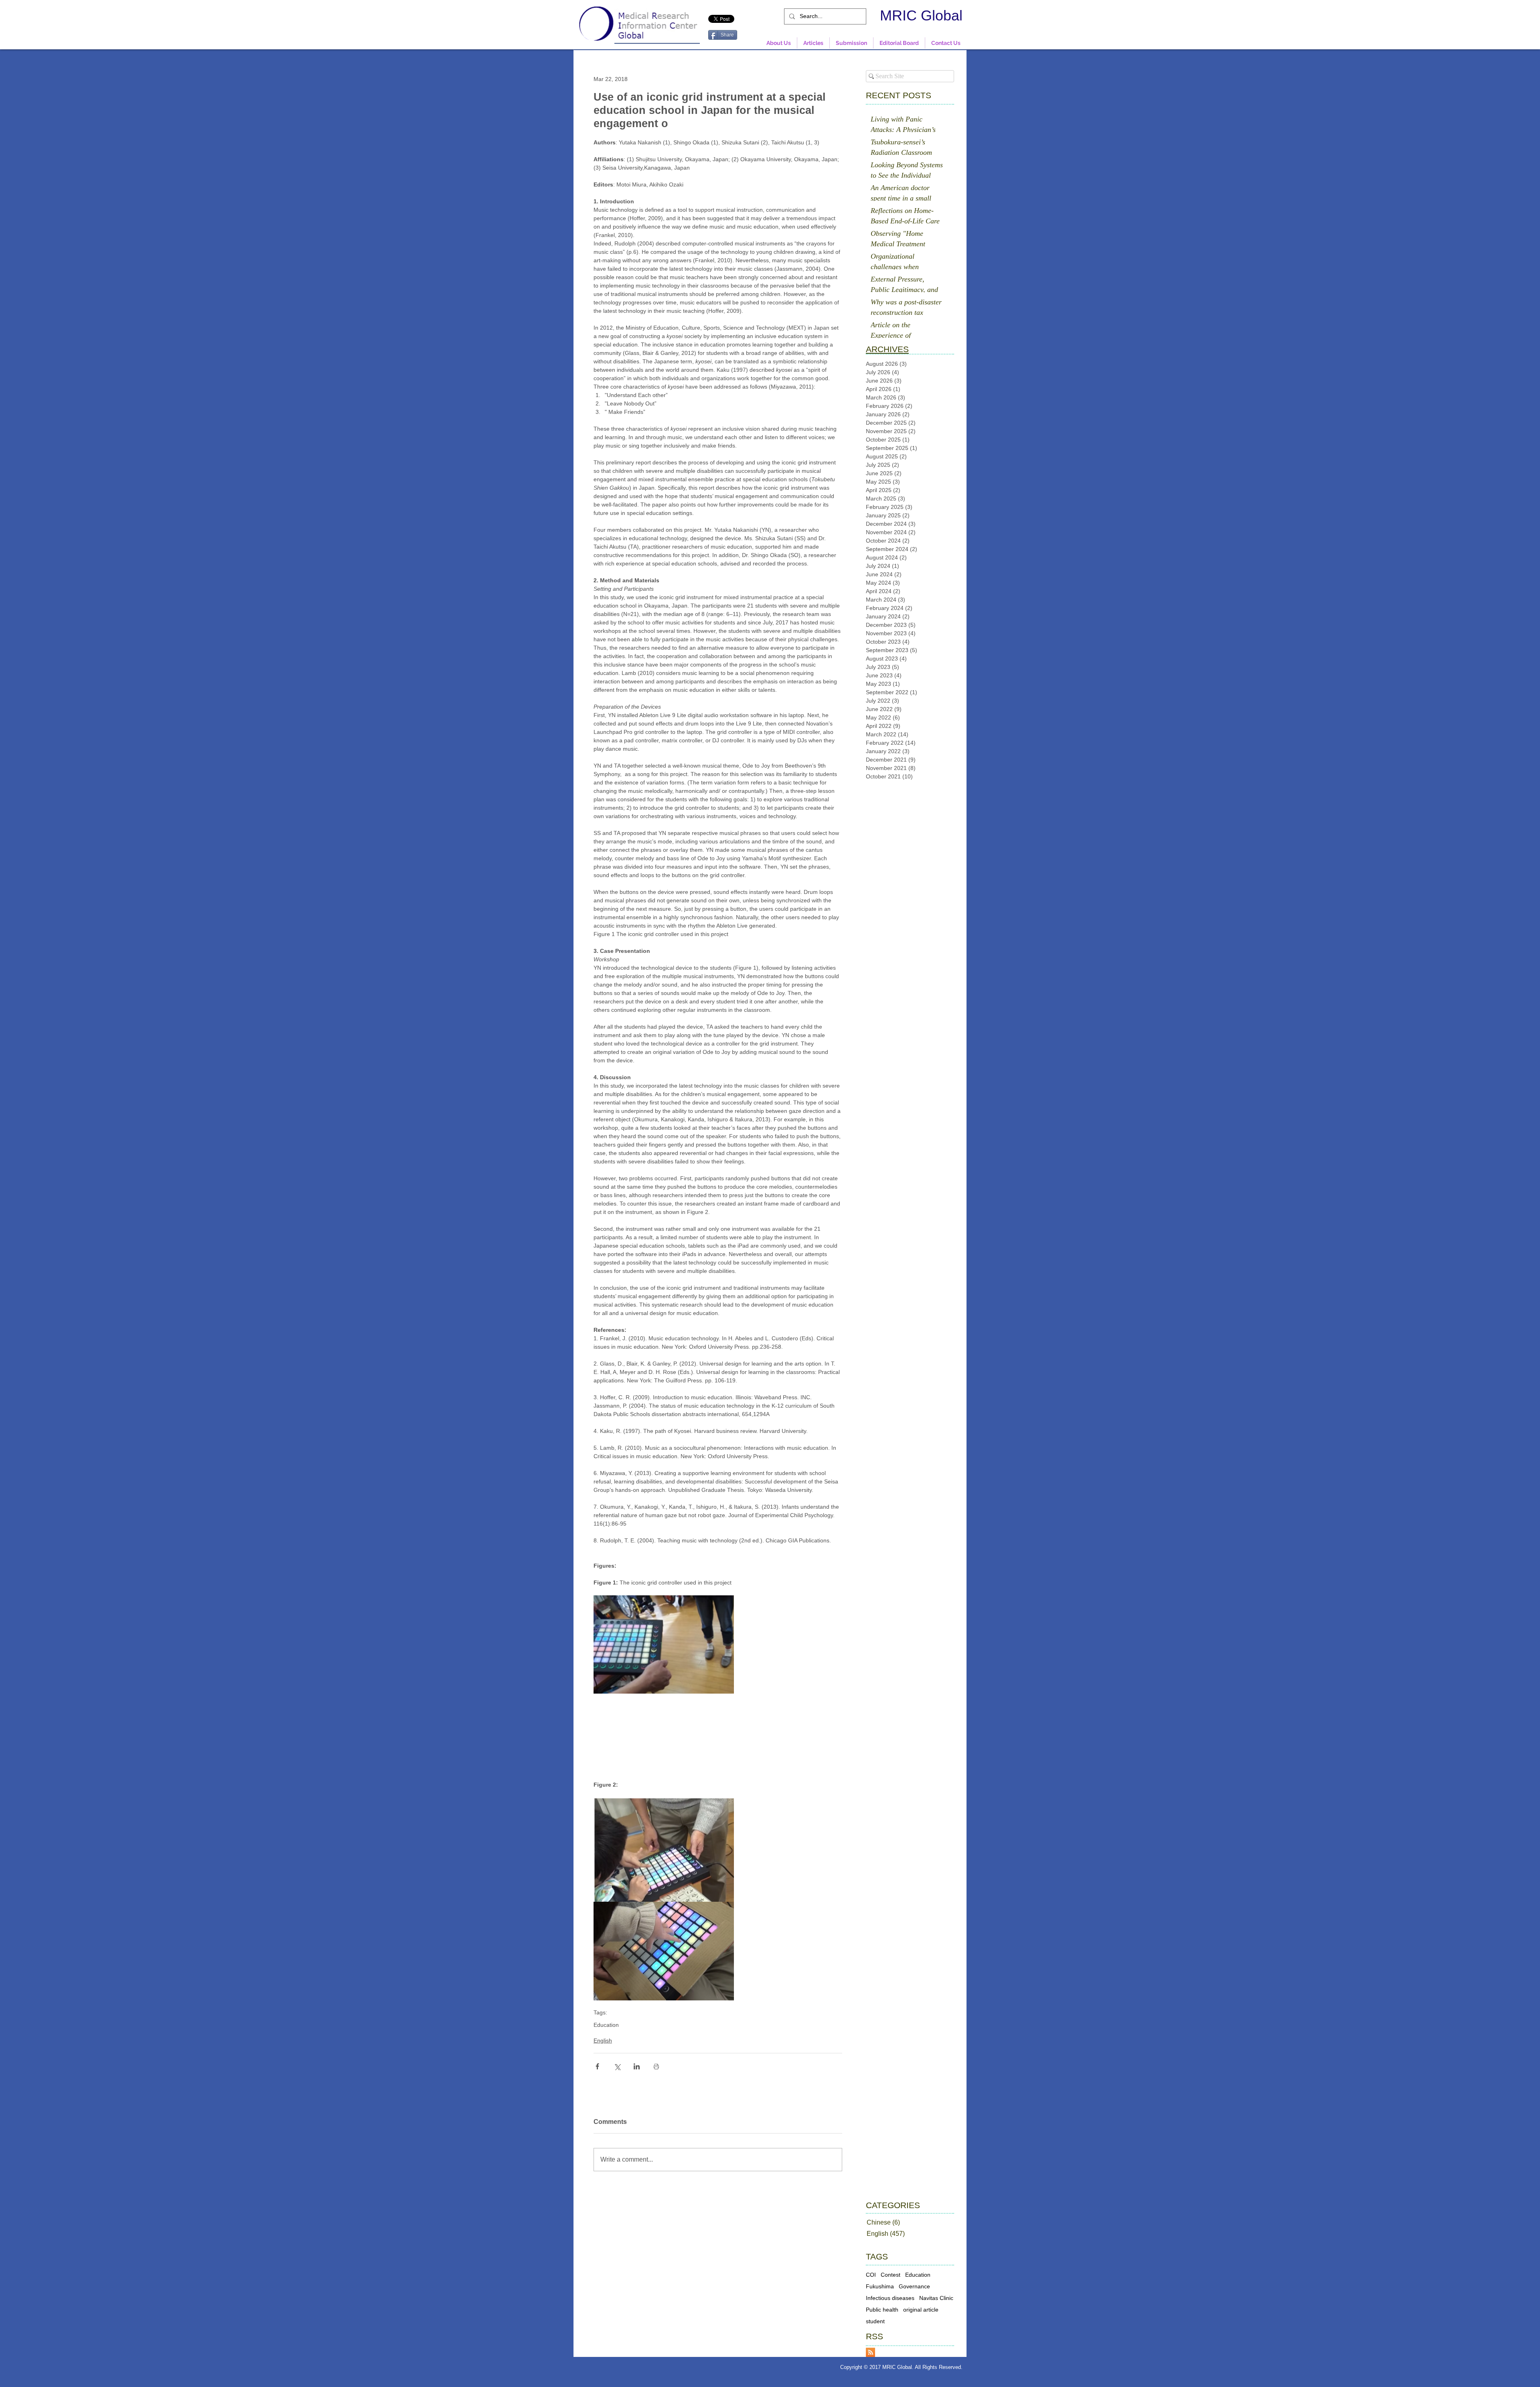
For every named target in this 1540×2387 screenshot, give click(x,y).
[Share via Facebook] (597, 2066)
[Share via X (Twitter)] (617, 2066)
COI (871, 2275)
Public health (882, 2310)
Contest (891, 2275)
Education (606, 2025)
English (603, 2040)
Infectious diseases (890, 2298)
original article (921, 2310)
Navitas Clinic (936, 2298)
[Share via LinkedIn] (637, 2066)
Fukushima (880, 2286)
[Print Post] (656, 2066)
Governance (914, 2286)
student (875, 2321)
